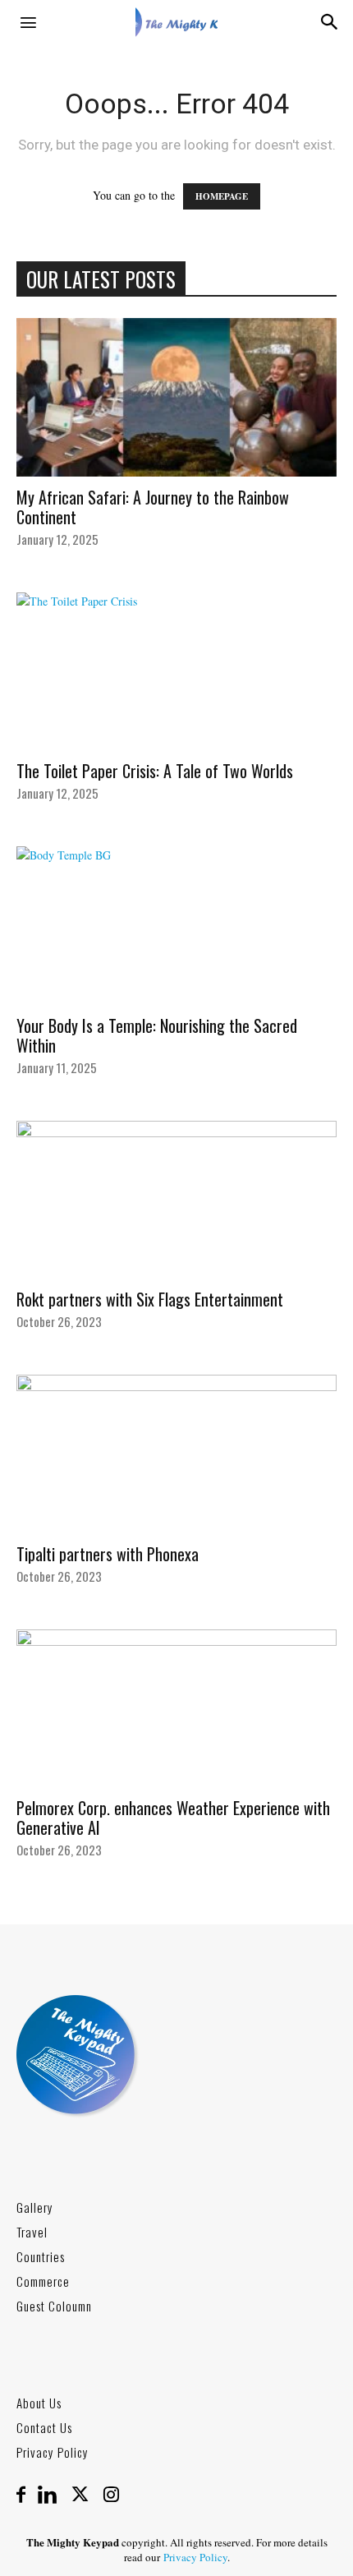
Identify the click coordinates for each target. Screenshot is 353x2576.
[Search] (330, 22)
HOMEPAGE (222, 196)
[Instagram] (111, 2495)
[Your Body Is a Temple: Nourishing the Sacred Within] (176, 926)
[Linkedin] (53, 2495)
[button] (28, 22)
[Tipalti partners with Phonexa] (176, 1454)
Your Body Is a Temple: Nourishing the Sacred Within (157, 1035)
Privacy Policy (53, 2452)
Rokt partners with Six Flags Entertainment (150, 1299)
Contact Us (44, 2427)
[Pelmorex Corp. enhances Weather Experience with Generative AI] (176, 1709)
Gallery (35, 2207)
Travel (32, 2232)
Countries (41, 2256)
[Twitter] (86, 2495)
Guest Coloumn (54, 2306)
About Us (39, 2403)
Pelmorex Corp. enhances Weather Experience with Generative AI (173, 1818)
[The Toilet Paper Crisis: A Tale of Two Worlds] (176, 672)
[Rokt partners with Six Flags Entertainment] (176, 1200)
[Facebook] (27, 2495)
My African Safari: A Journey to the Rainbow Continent (153, 507)
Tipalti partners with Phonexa (108, 1554)
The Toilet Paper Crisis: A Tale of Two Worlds (155, 771)
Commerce (43, 2281)
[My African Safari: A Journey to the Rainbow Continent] (176, 397)
